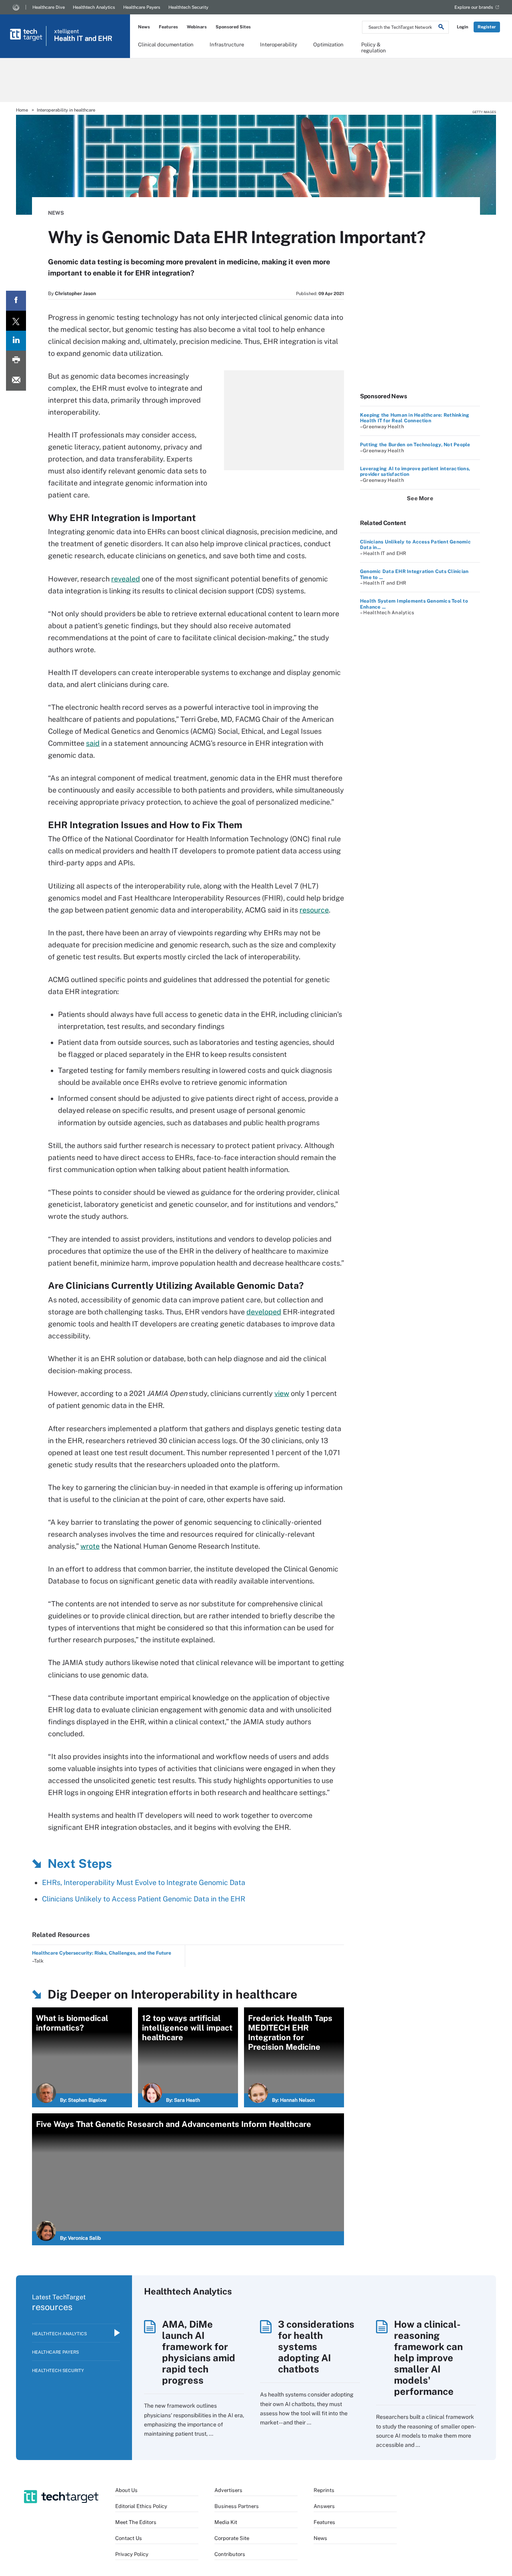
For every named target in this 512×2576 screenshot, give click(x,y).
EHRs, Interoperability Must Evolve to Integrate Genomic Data (144, 1882)
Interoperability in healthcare (66, 110)
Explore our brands (474, 7)
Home (22, 110)
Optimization (328, 45)
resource (314, 910)
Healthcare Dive (49, 7)
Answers (324, 2506)
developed (264, 1312)
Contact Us (129, 2538)
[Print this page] (16, 361)
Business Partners (237, 2506)
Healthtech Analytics (94, 7)
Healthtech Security (188, 7)
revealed (126, 579)
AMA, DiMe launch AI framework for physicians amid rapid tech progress (199, 2352)
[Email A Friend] (16, 381)
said (93, 743)
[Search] (441, 28)
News (144, 27)
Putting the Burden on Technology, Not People (415, 445)
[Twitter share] (16, 321)
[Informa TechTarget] (16, 7)
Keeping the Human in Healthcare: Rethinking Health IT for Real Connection (415, 418)
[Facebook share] (16, 301)
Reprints (324, 2490)
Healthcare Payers (142, 7)
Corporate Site (232, 2538)
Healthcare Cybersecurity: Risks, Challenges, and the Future (102, 1953)
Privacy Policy (132, 2554)
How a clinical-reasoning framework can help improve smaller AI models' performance (428, 2358)
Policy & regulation (374, 47)
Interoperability (279, 45)
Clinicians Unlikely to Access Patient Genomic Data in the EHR (144, 1899)
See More (420, 498)
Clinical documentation (166, 45)
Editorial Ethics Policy (141, 2506)
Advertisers (228, 2490)
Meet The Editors (136, 2522)
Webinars (197, 27)
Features (168, 27)
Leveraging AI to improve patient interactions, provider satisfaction (415, 471)
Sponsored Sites (233, 27)
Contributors (230, 2554)
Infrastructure (227, 45)
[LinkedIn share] (16, 341)
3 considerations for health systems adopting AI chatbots (316, 2346)
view (282, 1393)
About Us (126, 2490)
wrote (90, 1546)
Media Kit (226, 2522)
